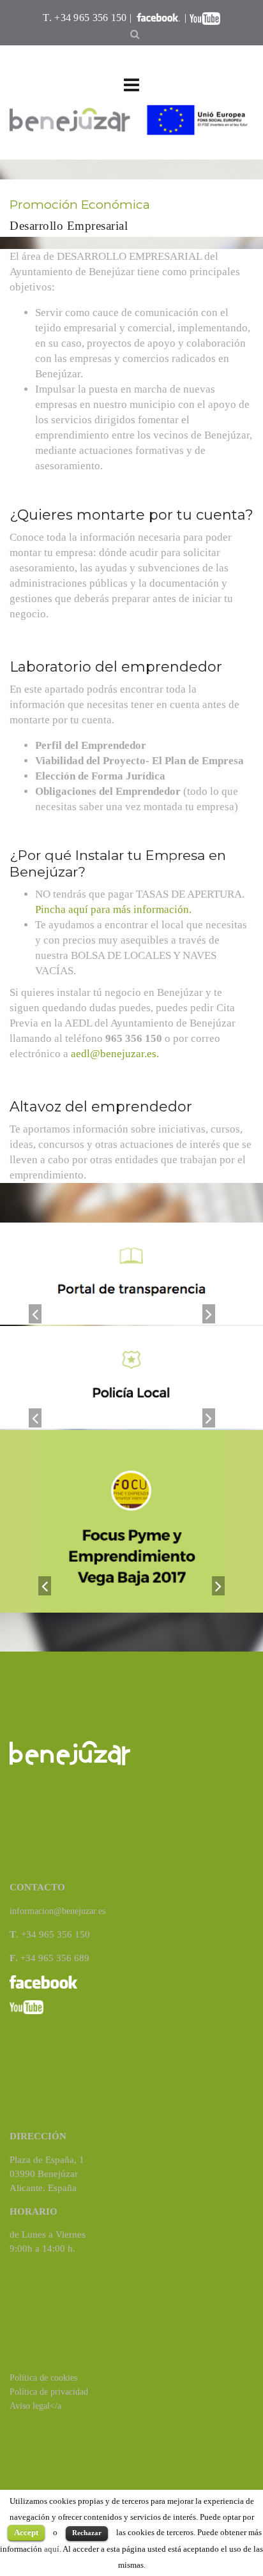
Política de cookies (43, 2378)
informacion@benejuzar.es (57, 1911)
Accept (26, 2532)
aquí (52, 2549)
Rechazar (87, 2533)
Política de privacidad (49, 2392)
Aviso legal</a (35, 2406)
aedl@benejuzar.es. (115, 1054)
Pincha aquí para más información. (113, 909)
